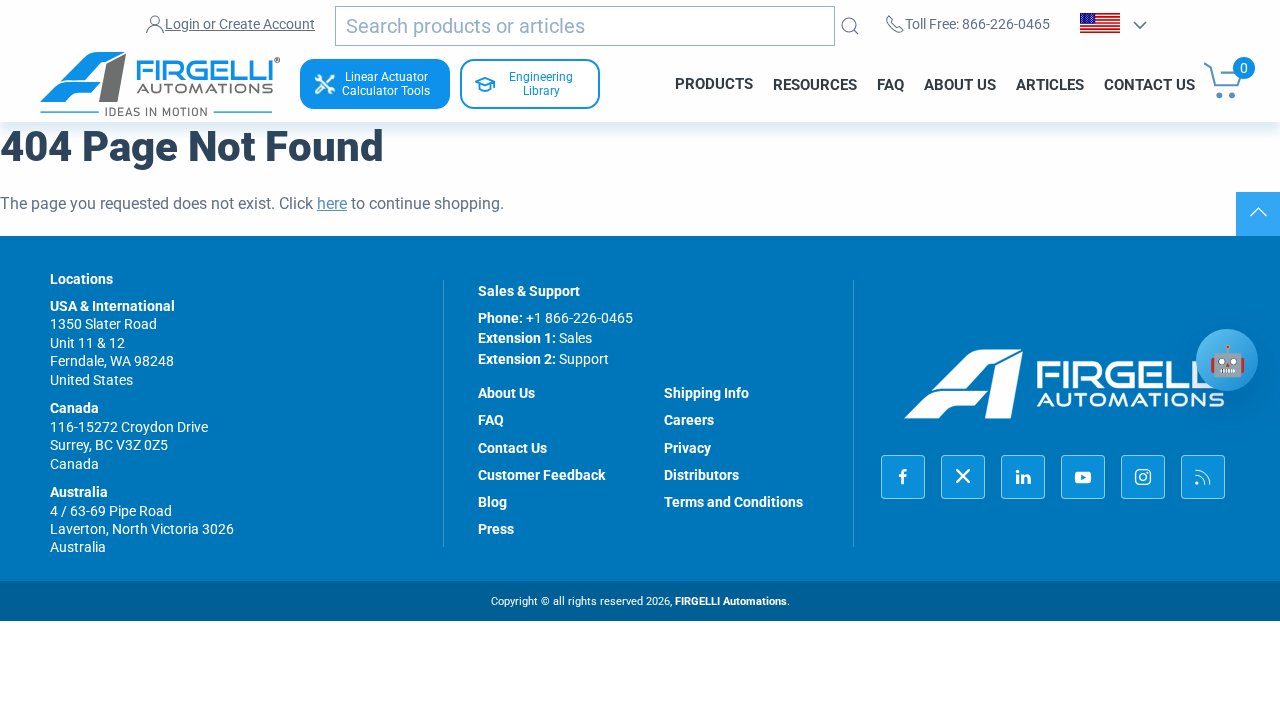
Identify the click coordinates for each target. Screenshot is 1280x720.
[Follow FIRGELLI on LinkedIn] (1023, 477)
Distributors (701, 475)
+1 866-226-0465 (579, 318)
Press (496, 529)
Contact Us (1149, 84)
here (332, 203)
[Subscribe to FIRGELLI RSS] (1203, 477)
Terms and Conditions (733, 502)
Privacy (687, 448)
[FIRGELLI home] (1065, 383)
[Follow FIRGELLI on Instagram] (1143, 477)
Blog (492, 502)
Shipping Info (706, 393)
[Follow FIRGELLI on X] (963, 477)
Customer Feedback (541, 475)
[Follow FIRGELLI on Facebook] (903, 477)
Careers (689, 420)
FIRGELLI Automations (731, 601)
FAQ (890, 84)
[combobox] (585, 26)
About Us (960, 84)
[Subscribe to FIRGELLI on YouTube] (1083, 477)
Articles (1050, 84)
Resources (815, 84)
